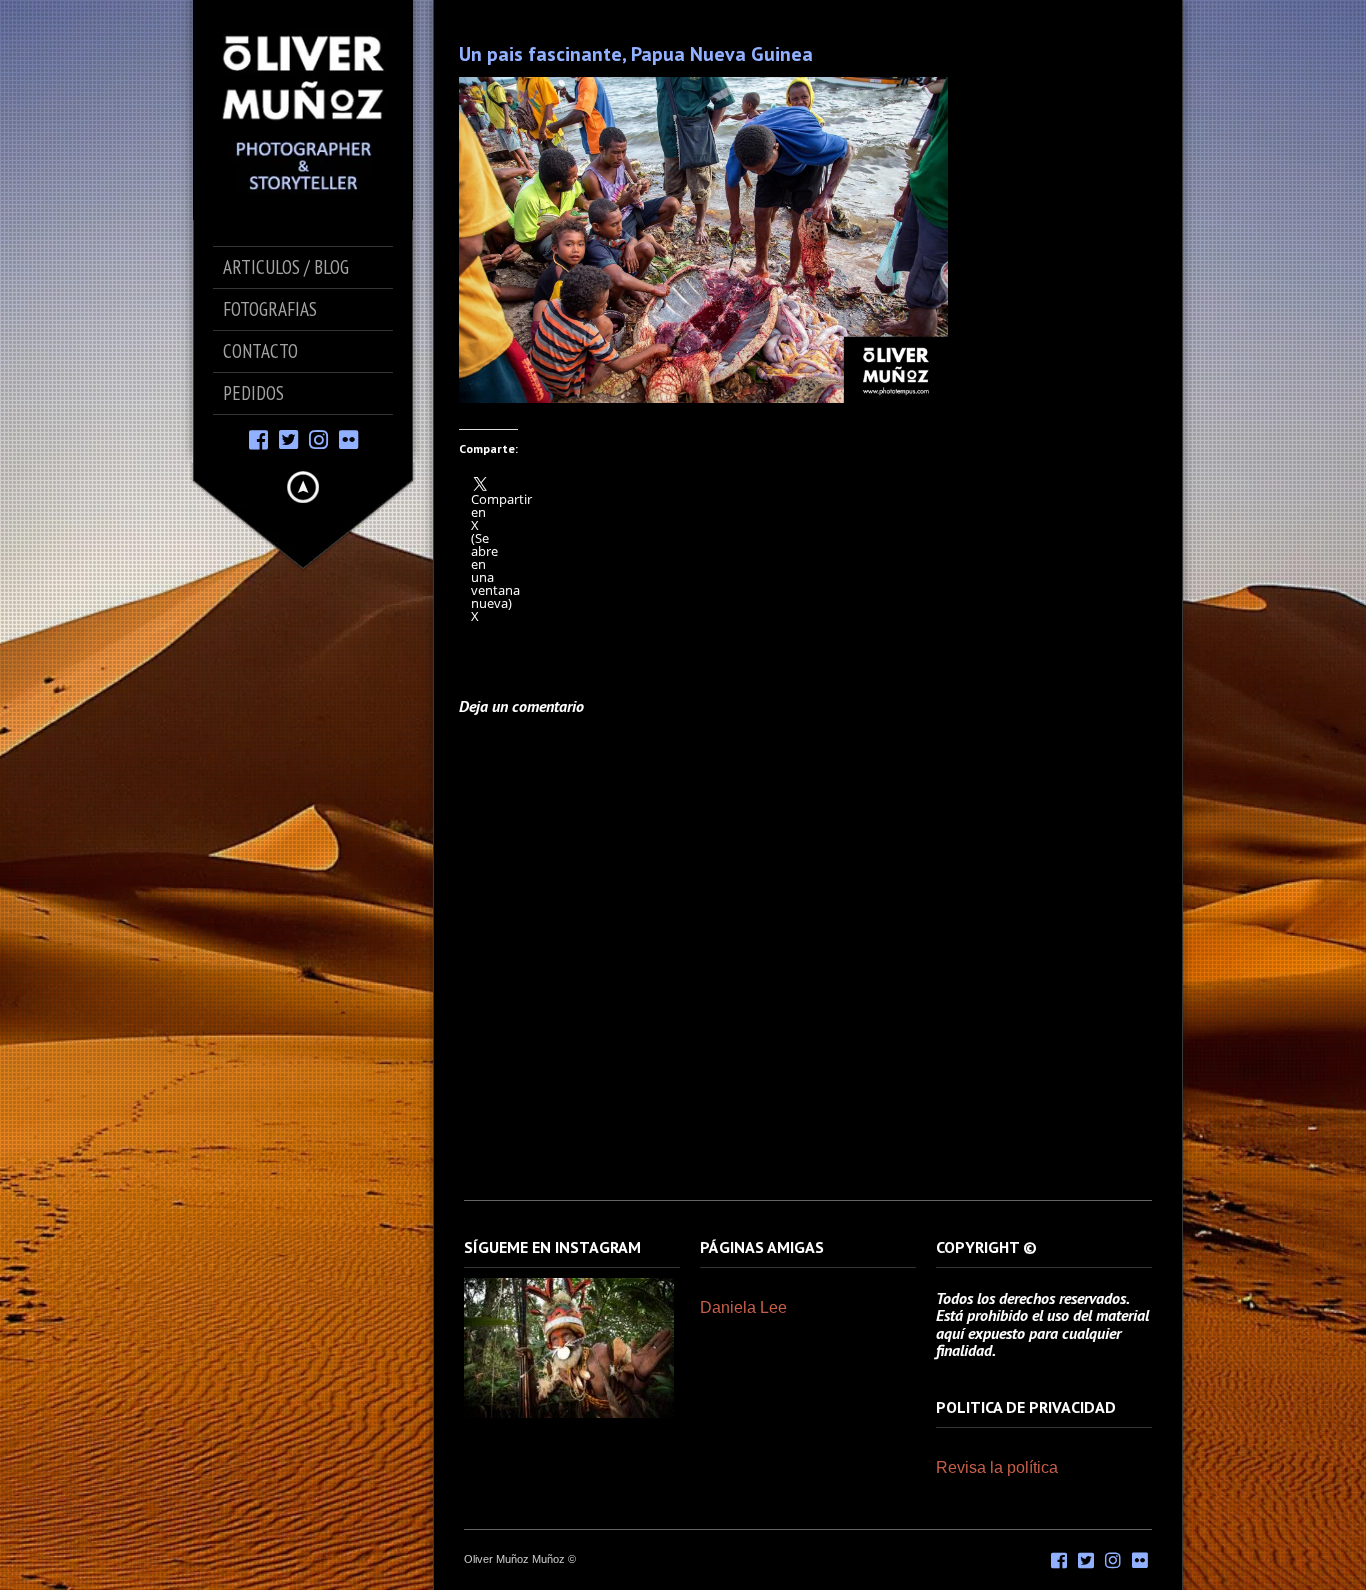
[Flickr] (348, 438)
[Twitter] (288, 438)
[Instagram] (318, 438)
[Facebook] (258, 438)
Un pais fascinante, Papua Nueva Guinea (636, 54)
